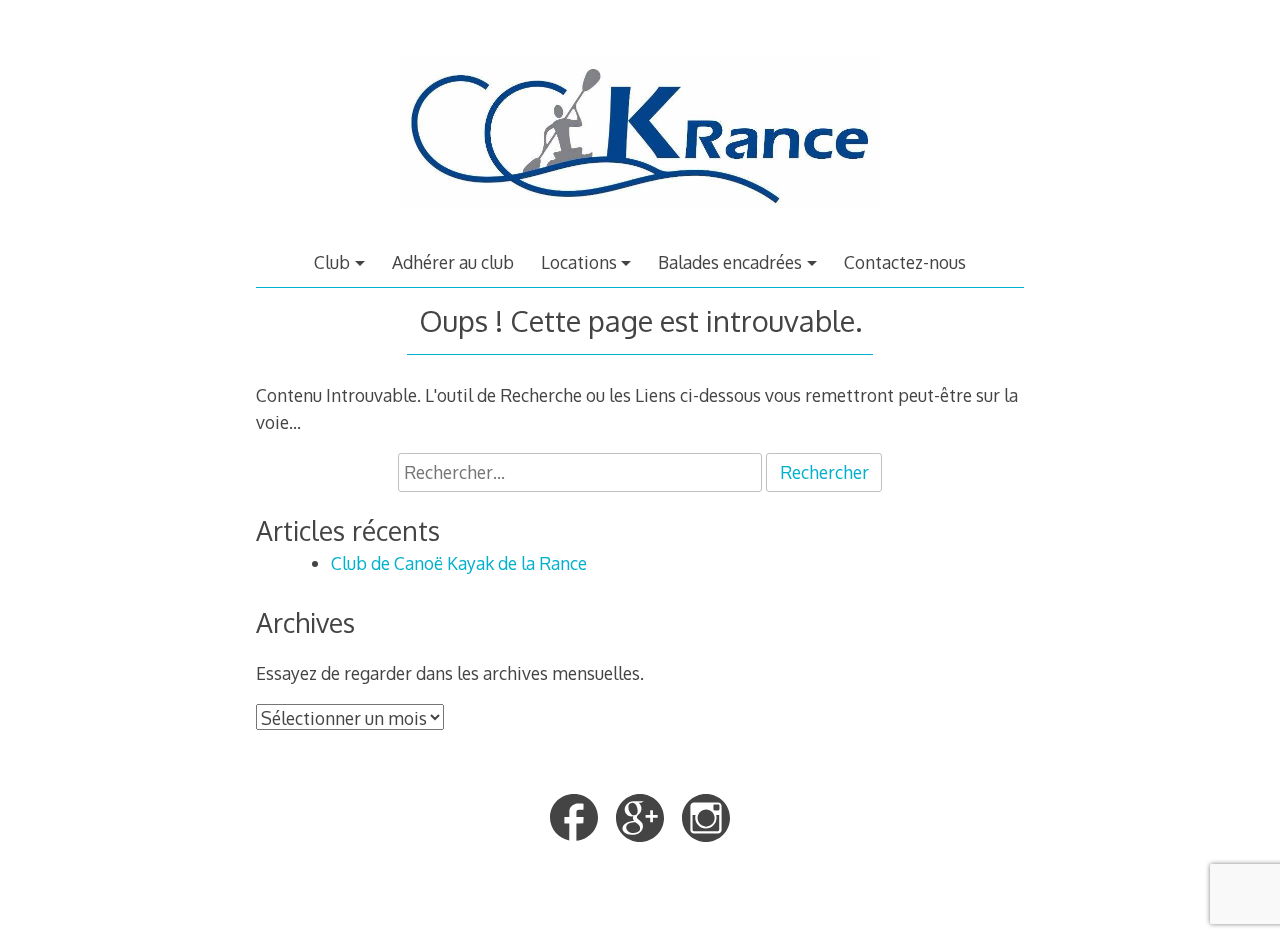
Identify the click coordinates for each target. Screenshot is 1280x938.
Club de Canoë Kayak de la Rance (459, 563)
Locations (579, 262)
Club (332, 262)
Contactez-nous (905, 262)
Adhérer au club (453, 262)
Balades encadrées (730, 262)
